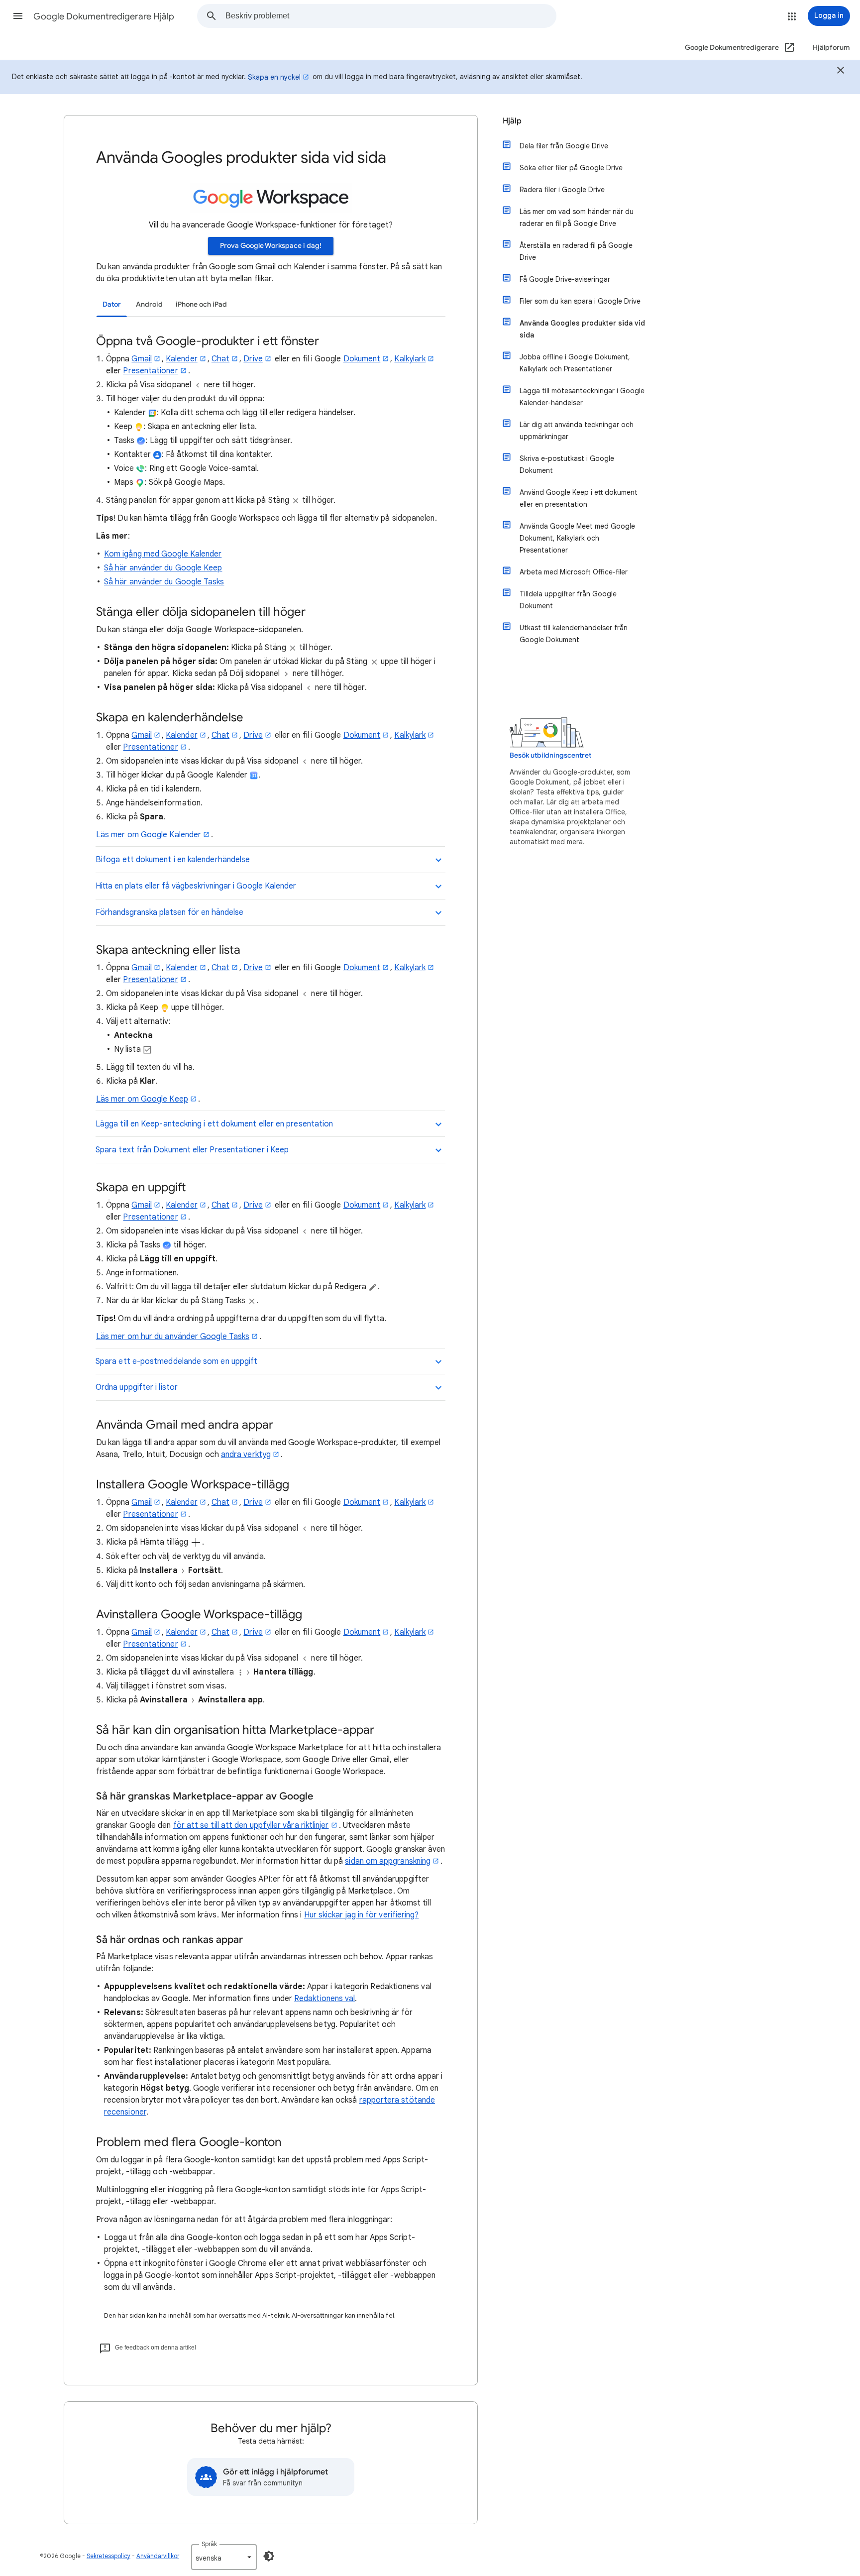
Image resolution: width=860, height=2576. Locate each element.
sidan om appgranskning (388, 1861)
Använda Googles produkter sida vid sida (582, 329)
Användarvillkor (158, 2556)
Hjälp (512, 121)
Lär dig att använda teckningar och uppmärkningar (577, 431)
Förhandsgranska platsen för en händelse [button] (169, 912)
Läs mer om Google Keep (142, 1099)
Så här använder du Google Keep (163, 568)
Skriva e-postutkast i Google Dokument (567, 464)
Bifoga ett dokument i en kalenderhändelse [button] (173, 860)
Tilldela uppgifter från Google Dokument (568, 600)
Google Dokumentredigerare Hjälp (104, 16)
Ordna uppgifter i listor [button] (137, 1387)
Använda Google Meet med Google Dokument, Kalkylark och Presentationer (577, 538)
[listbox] (224, 2557)
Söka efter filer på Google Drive (571, 168)
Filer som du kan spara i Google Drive (580, 301)
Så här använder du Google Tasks (164, 582)
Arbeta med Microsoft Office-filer (574, 572)
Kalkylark (410, 359)
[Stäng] (841, 72)
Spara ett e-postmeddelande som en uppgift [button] (176, 1361)
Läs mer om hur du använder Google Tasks (173, 1337)
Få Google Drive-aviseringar (565, 279)
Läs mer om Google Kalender (149, 835)
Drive (253, 359)
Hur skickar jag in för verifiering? (362, 1915)
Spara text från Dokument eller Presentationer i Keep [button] (192, 1150)
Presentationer (150, 371)
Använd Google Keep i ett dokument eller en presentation (579, 498)
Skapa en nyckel (274, 77)
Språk (209, 2544)
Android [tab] (149, 304)
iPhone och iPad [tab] (201, 304)
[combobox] (391, 16)
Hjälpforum (831, 48)
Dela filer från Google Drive (564, 146)
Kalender (182, 359)
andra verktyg (246, 1455)
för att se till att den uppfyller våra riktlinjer (251, 1825)
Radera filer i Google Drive (562, 190)
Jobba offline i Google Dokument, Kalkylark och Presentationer (575, 363)
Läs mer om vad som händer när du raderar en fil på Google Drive (577, 218)
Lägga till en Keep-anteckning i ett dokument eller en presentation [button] (214, 1124)
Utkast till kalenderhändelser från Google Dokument (574, 634)
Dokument (362, 359)
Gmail (141, 359)
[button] (18, 16)
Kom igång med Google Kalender (163, 554)
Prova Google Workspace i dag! (271, 246)
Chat (220, 359)
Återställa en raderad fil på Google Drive (576, 251)
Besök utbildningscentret (550, 755)
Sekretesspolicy (108, 2556)
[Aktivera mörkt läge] (269, 2556)
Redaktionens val (324, 1999)
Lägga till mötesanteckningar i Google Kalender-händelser (582, 397)
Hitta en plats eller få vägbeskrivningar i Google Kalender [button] (196, 886)
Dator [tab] (112, 304)
